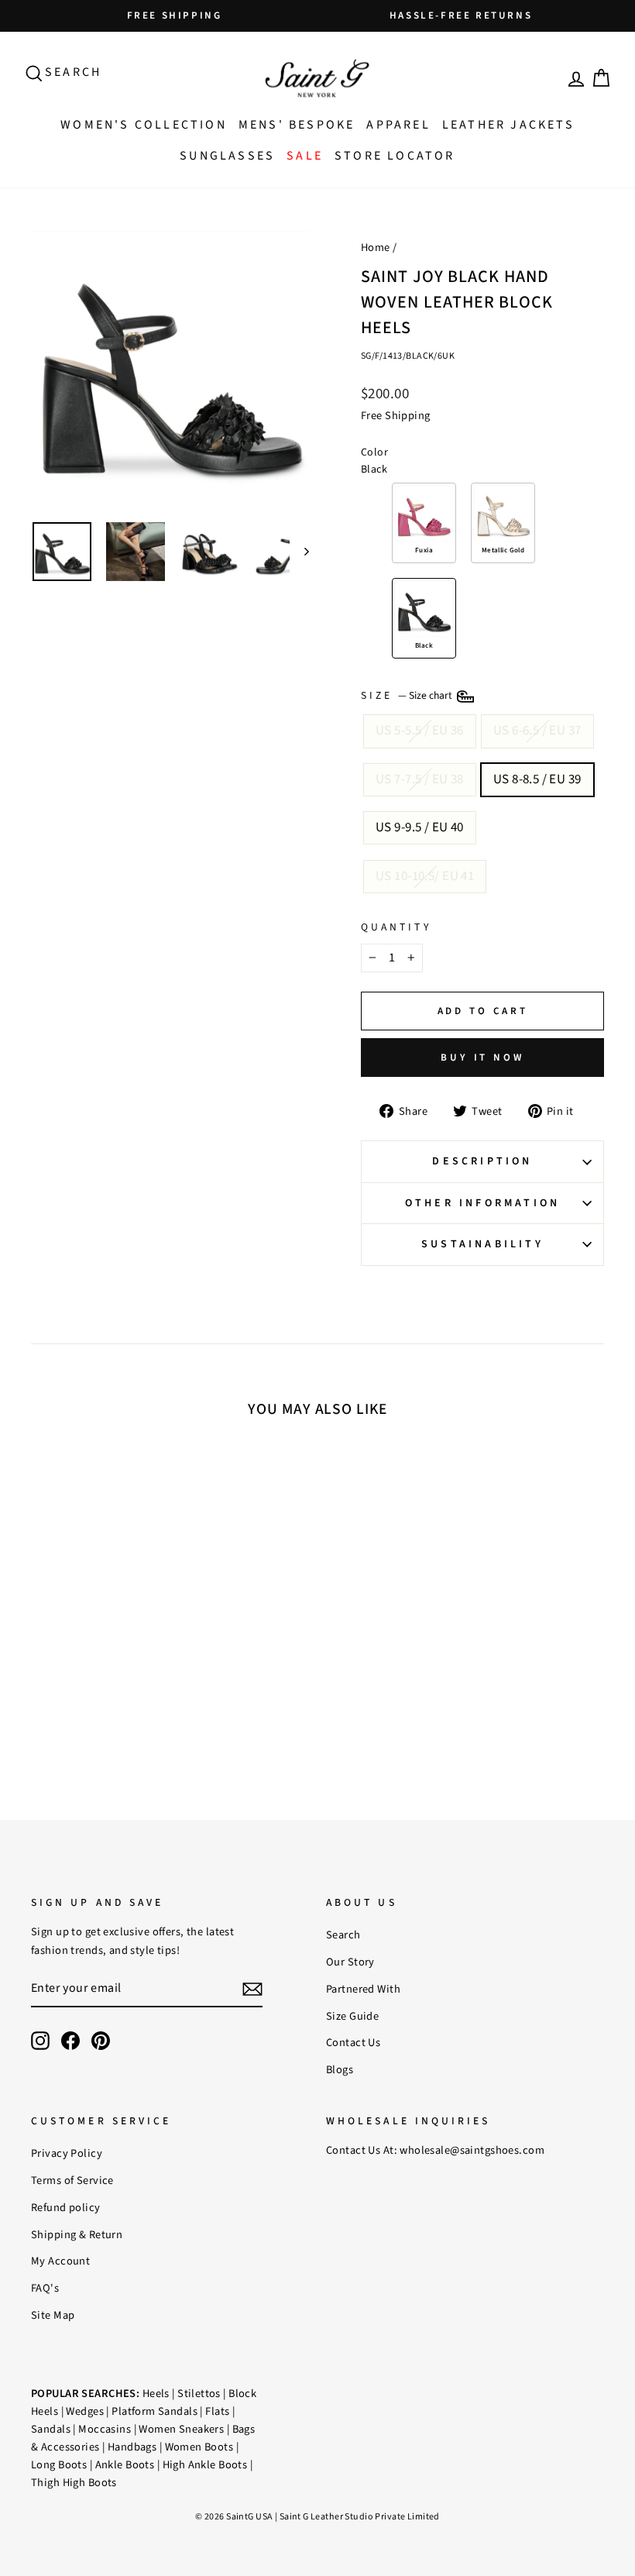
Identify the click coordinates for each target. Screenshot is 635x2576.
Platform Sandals (154, 2411)
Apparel (398, 125)
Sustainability (482, 1244)
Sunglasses (227, 156)
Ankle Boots (125, 2465)
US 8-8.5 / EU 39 (537, 779)
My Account (60, 2261)
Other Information (482, 1203)
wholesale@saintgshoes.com (472, 2150)
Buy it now (482, 1058)
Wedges (85, 2411)
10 (104, 1610)
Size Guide (352, 2016)
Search (343, 1935)
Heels (156, 2394)
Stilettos (199, 2394)
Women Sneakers (181, 2429)
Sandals (51, 2429)
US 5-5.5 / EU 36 (420, 731)
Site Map (53, 2315)
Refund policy (66, 2208)
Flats (217, 2411)
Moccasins (105, 2429)
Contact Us (353, 2043)
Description (482, 1161)
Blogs (340, 2070)
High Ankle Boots (205, 2465)
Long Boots (59, 2465)
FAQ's (45, 2288)
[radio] (424, 523)
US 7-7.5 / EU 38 (420, 779)
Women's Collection (144, 125)
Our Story (350, 1962)
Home (376, 248)
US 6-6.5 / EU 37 (537, 731)
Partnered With (363, 1989)
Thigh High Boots (74, 2483)
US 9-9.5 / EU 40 (420, 827)
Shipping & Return (77, 2235)
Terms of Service (72, 2180)
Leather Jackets (508, 125)
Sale (305, 156)
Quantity (396, 927)
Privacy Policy (67, 2153)
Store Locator (395, 156)
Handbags (132, 2447)
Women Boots (199, 2447)
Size (408, 696)
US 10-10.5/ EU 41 (425, 876)
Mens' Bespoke (297, 125)
